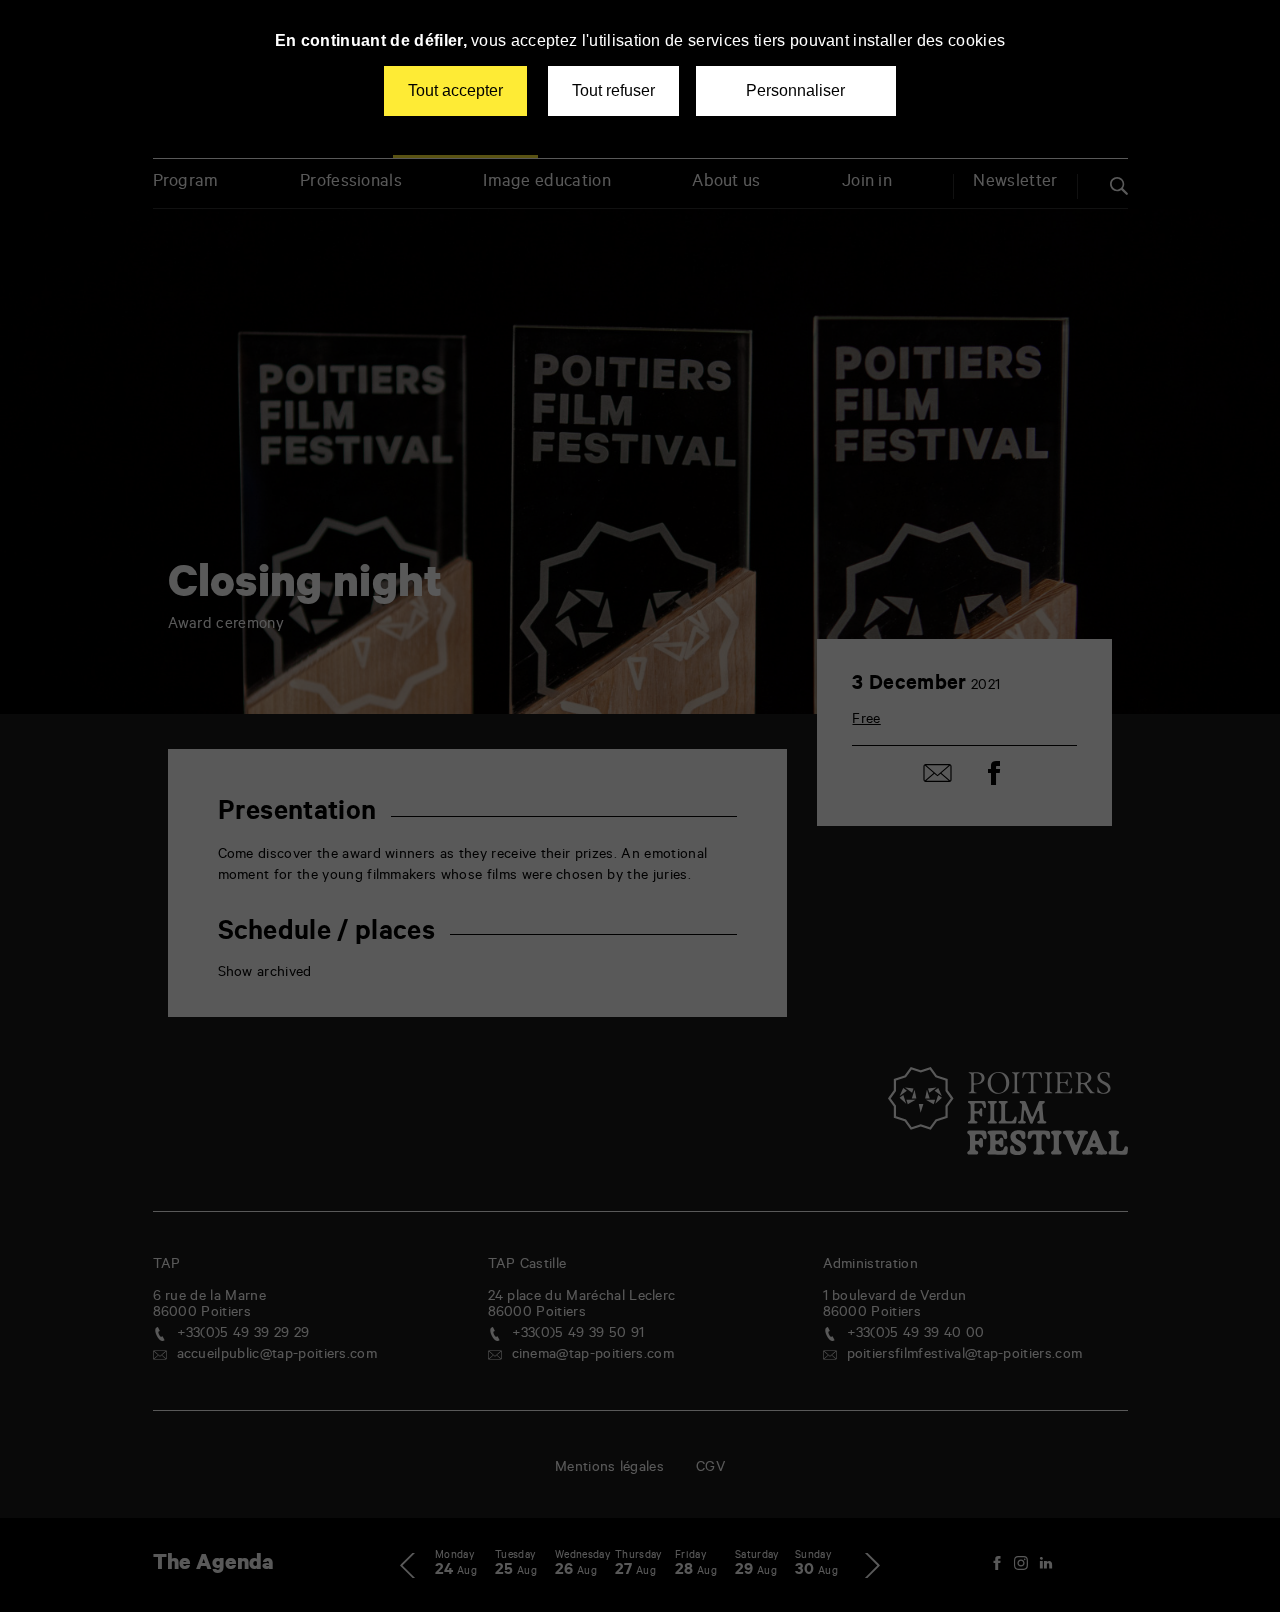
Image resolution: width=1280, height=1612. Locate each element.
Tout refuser (613, 90)
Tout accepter (455, 90)
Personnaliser (795, 90)
